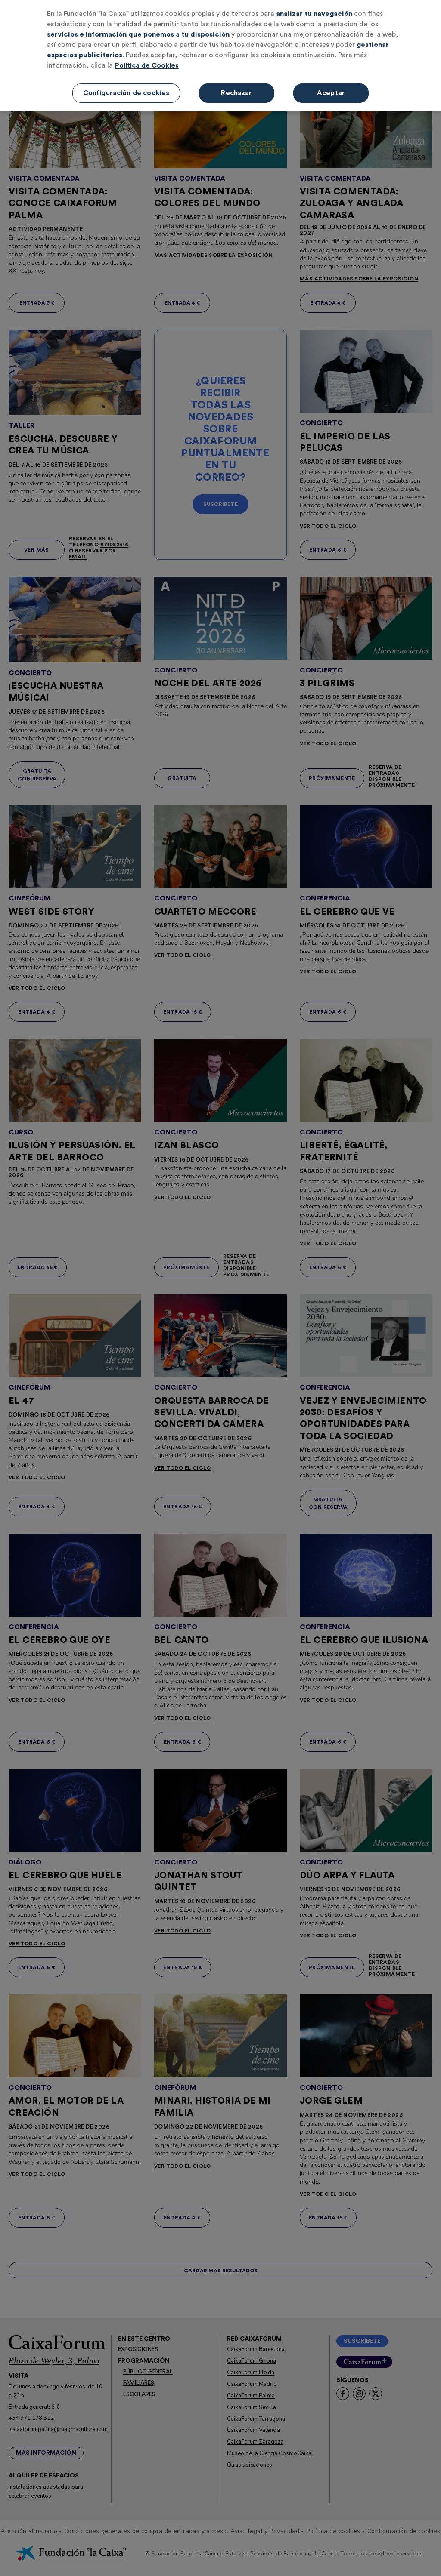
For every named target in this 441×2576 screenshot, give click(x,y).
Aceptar (331, 93)
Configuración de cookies (126, 93)
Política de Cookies (147, 65)
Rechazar (236, 93)
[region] (220, 56)
